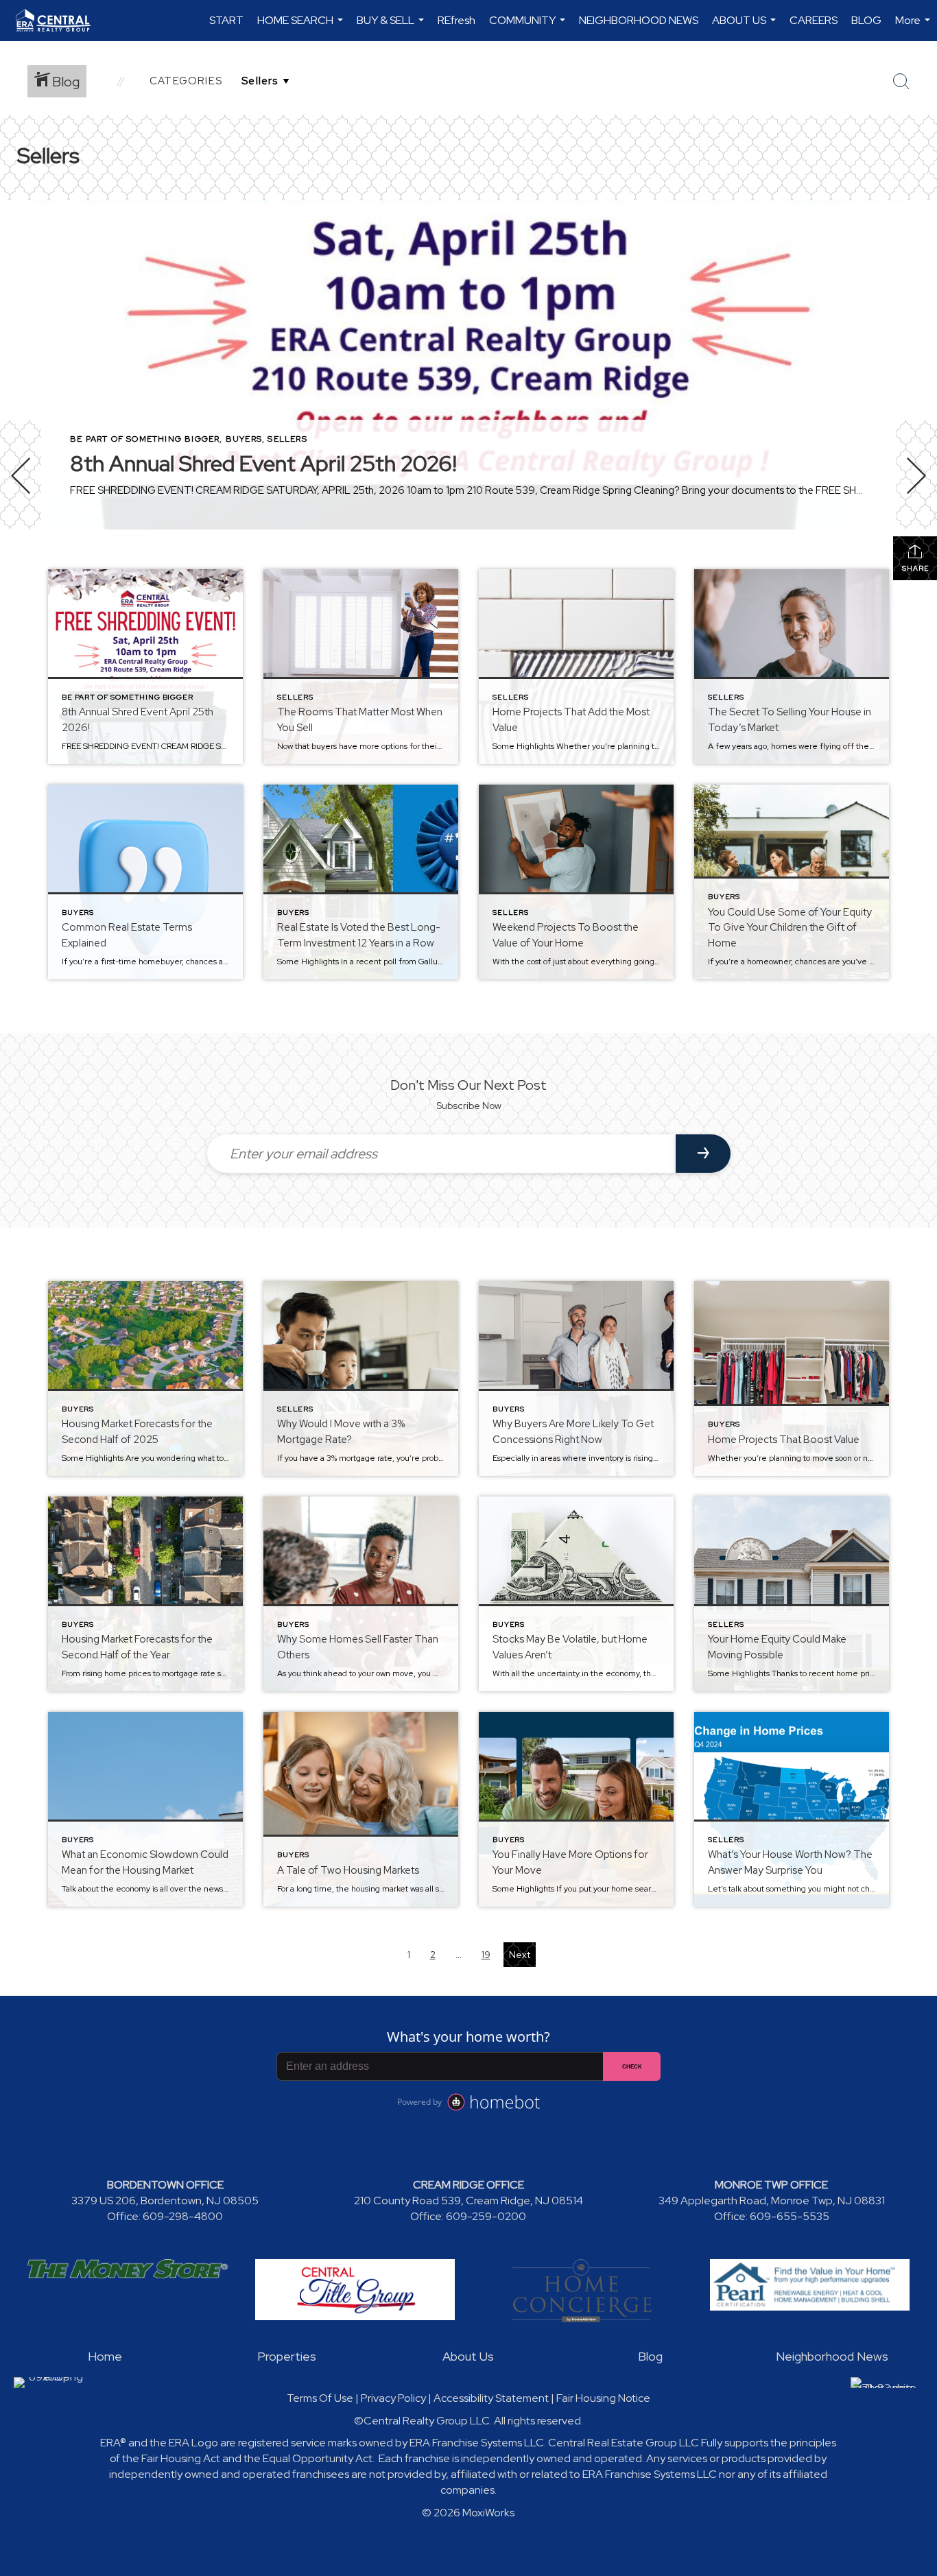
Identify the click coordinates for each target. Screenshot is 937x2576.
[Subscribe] (703, 1154)
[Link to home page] (60, 21)
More (914, 27)
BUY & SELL (392, 27)
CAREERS (814, 20)
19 (486, 1955)
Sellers (287, 439)
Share (915, 568)
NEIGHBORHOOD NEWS (639, 20)
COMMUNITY (529, 27)
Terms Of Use (320, 2398)
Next (520, 1955)
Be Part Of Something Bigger (145, 439)
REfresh (456, 20)
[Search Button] (901, 82)
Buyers (244, 439)
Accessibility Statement (491, 2398)
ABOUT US (746, 27)
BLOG (866, 20)
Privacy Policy (393, 2398)
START (226, 20)
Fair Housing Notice (603, 2398)
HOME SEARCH (302, 27)
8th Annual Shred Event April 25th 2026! (263, 463)
